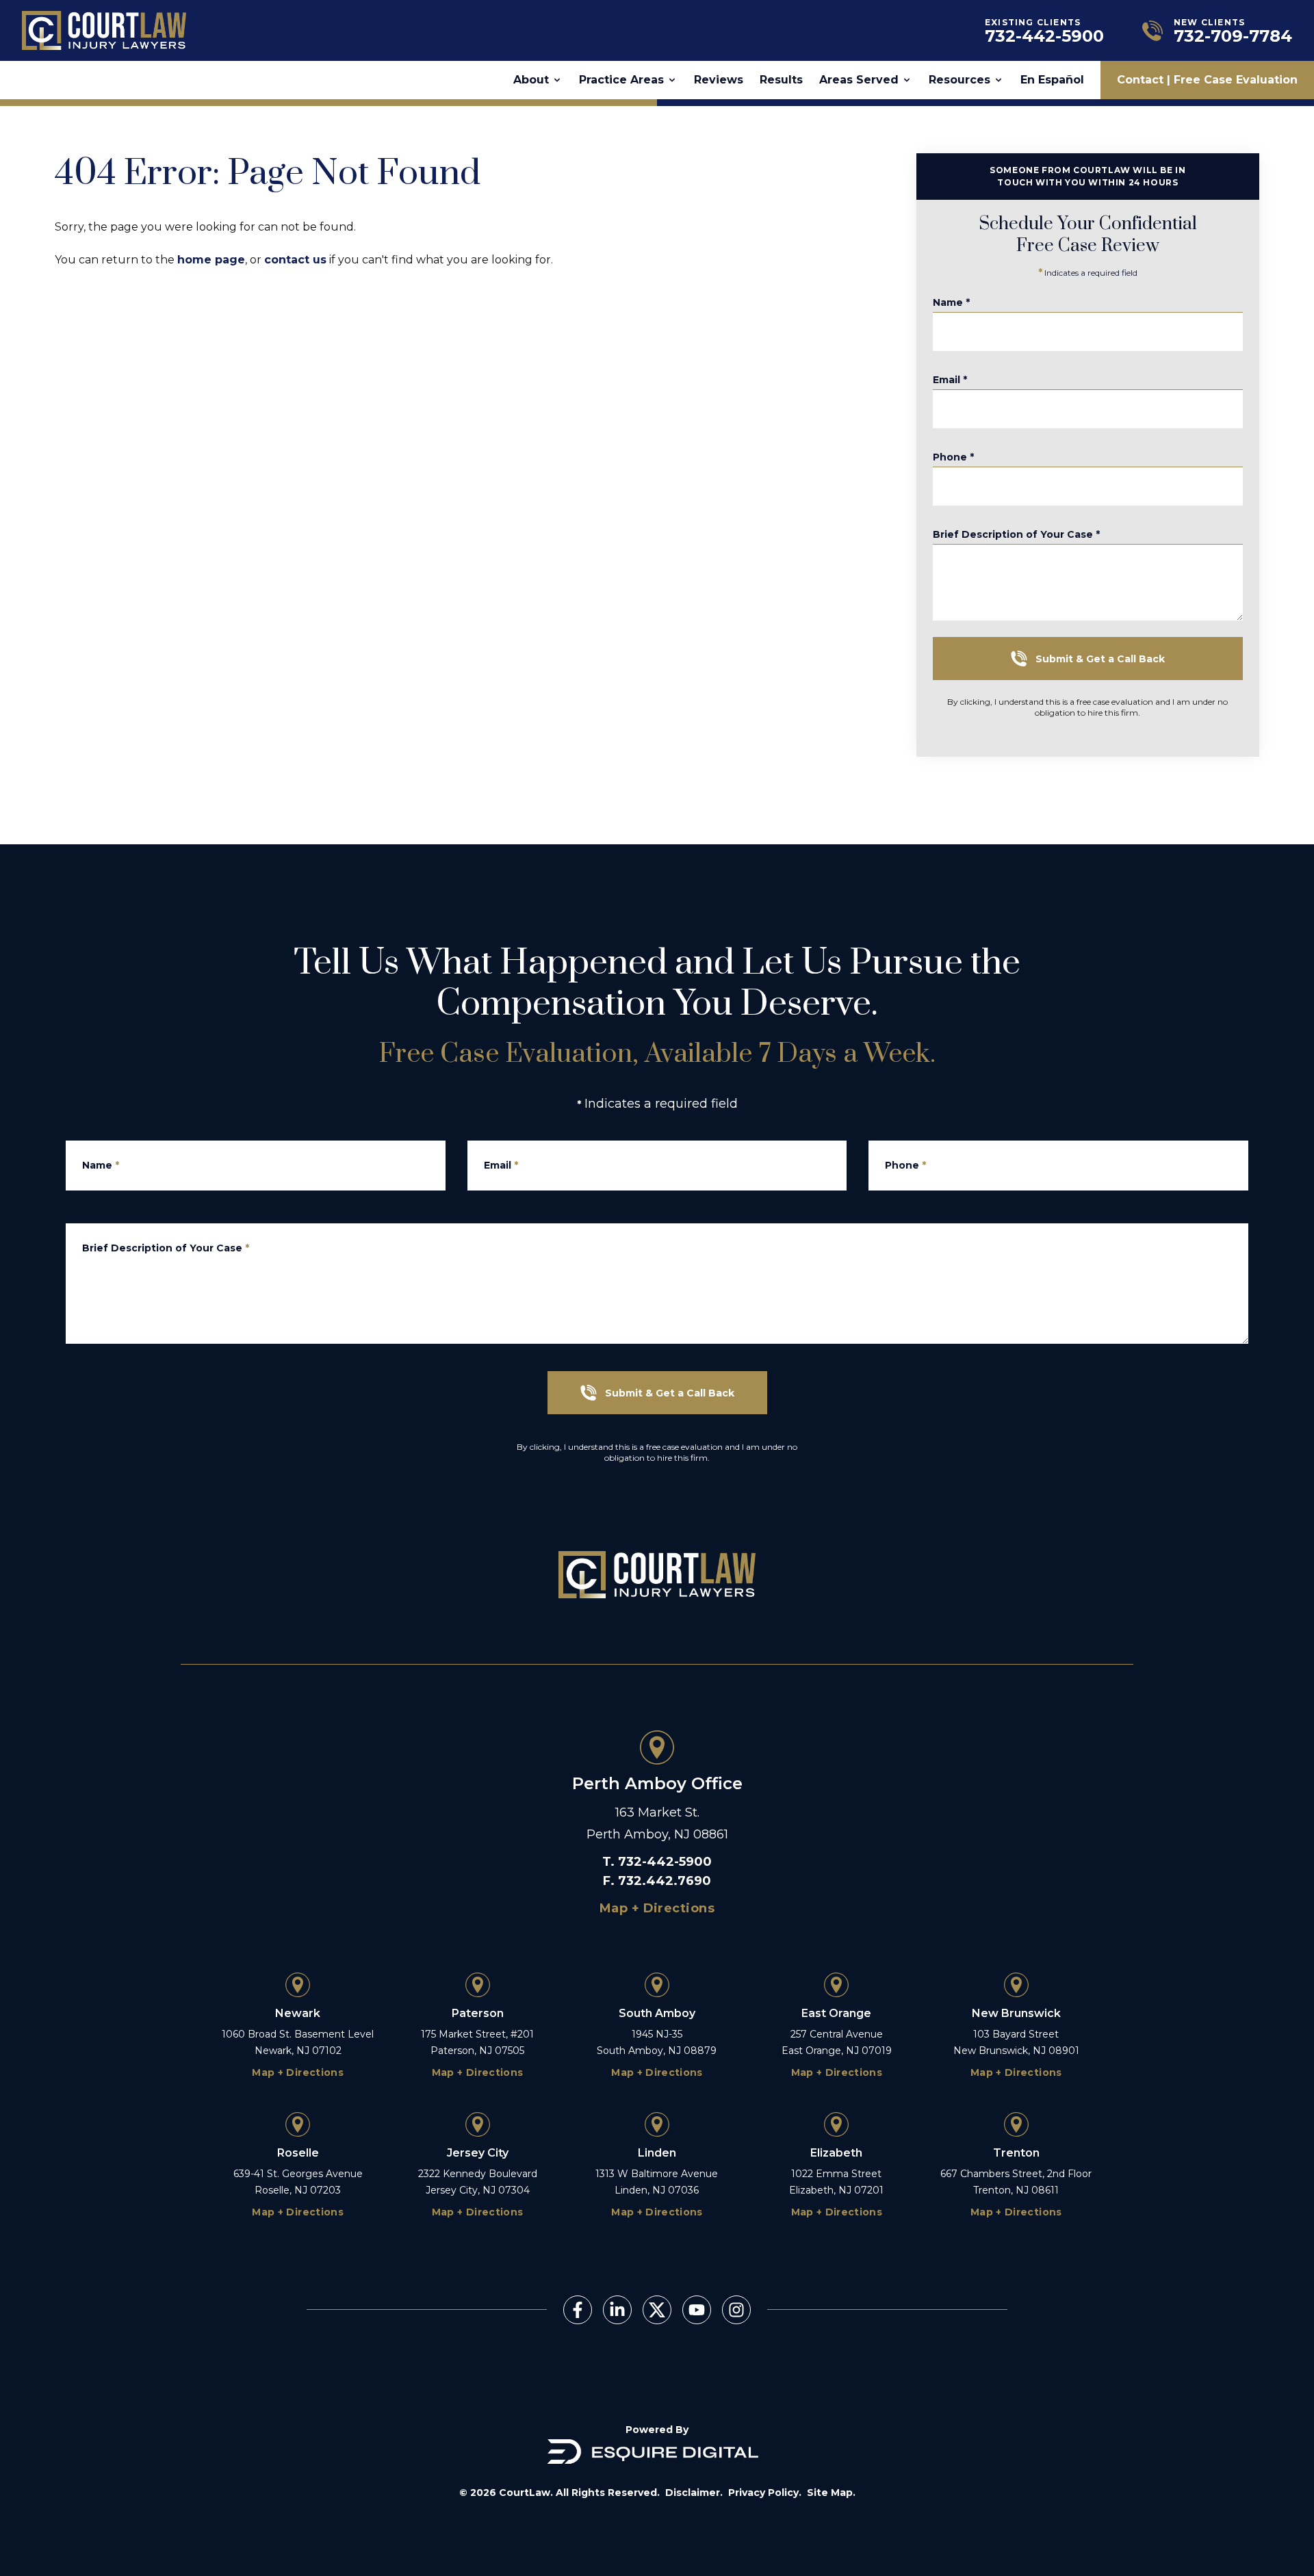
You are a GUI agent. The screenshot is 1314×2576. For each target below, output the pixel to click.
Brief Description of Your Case (1016, 534)
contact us (295, 260)
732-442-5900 (665, 1862)
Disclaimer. (694, 2493)
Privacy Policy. (765, 2493)
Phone (953, 457)
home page (211, 260)
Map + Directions (657, 1908)
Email (950, 380)
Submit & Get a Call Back (1100, 659)
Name (951, 302)
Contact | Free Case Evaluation (1207, 80)
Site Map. (831, 2493)
